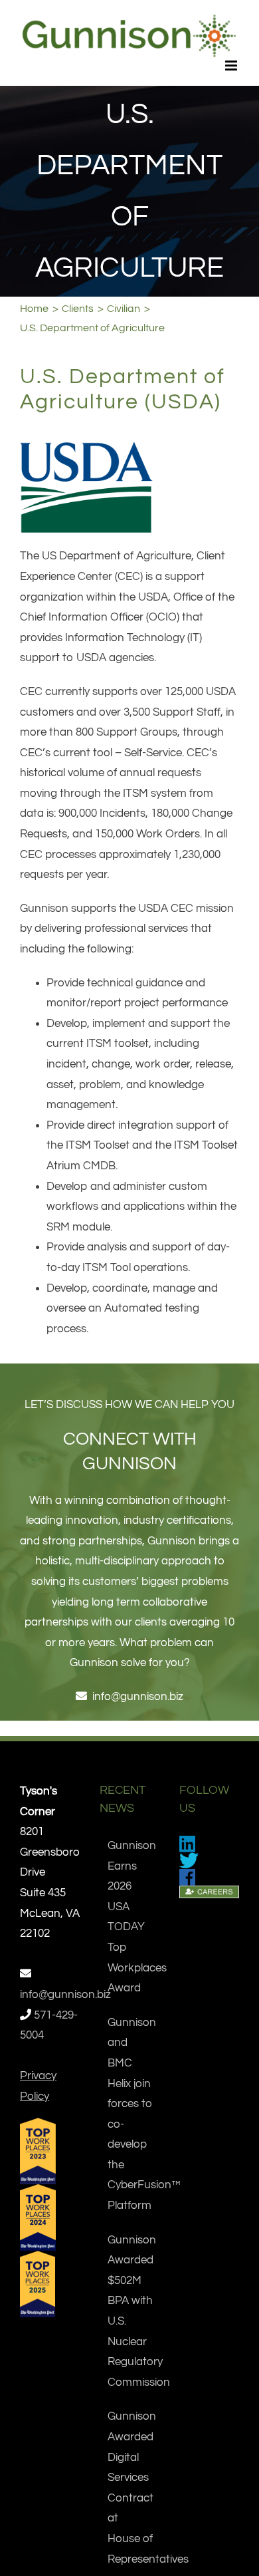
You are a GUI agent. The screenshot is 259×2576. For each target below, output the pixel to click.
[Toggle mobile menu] (232, 66)
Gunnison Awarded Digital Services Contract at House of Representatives (130, 2488)
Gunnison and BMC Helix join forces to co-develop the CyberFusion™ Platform (130, 2114)
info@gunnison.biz (138, 1697)
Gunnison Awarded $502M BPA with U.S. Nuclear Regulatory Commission (130, 2311)
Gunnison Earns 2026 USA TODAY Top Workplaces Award (130, 1917)
